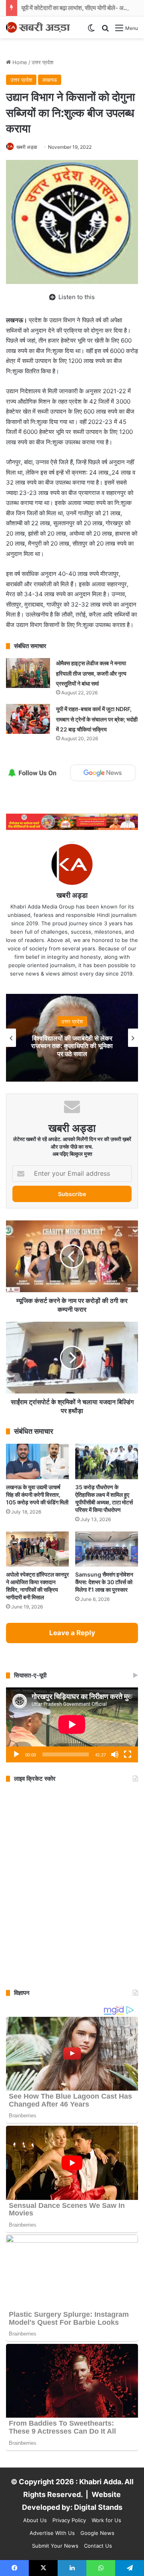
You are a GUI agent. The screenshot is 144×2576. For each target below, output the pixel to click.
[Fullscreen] (128, 1754)
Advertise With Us (52, 2533)
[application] (72, 1725)
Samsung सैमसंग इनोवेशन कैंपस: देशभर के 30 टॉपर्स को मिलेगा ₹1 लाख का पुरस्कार (104, 1582)
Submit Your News (55, 2546)
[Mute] (115, 1754)
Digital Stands (98, 2507)
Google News (97, 2533)
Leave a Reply (72, 1633)
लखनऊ (50, 80)
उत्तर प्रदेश (42, 62)
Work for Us (106, 2520)
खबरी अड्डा (27, 147)
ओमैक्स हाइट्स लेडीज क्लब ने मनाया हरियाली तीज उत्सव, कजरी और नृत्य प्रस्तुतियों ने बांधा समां (91, 673)
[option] (72, 1038)
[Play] (16, 1754)
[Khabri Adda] (38, 27)
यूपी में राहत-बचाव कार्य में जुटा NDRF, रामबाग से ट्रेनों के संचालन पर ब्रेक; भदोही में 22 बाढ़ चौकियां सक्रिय (97, 719)
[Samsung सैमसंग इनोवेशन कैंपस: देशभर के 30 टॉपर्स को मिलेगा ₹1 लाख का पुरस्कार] (107, 1549)
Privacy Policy (69, 2520)
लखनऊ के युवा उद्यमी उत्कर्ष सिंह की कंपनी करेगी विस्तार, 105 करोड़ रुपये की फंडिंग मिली (37, 1495)
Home (19, 62)
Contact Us (98, 2546)
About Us (35, 2520)
